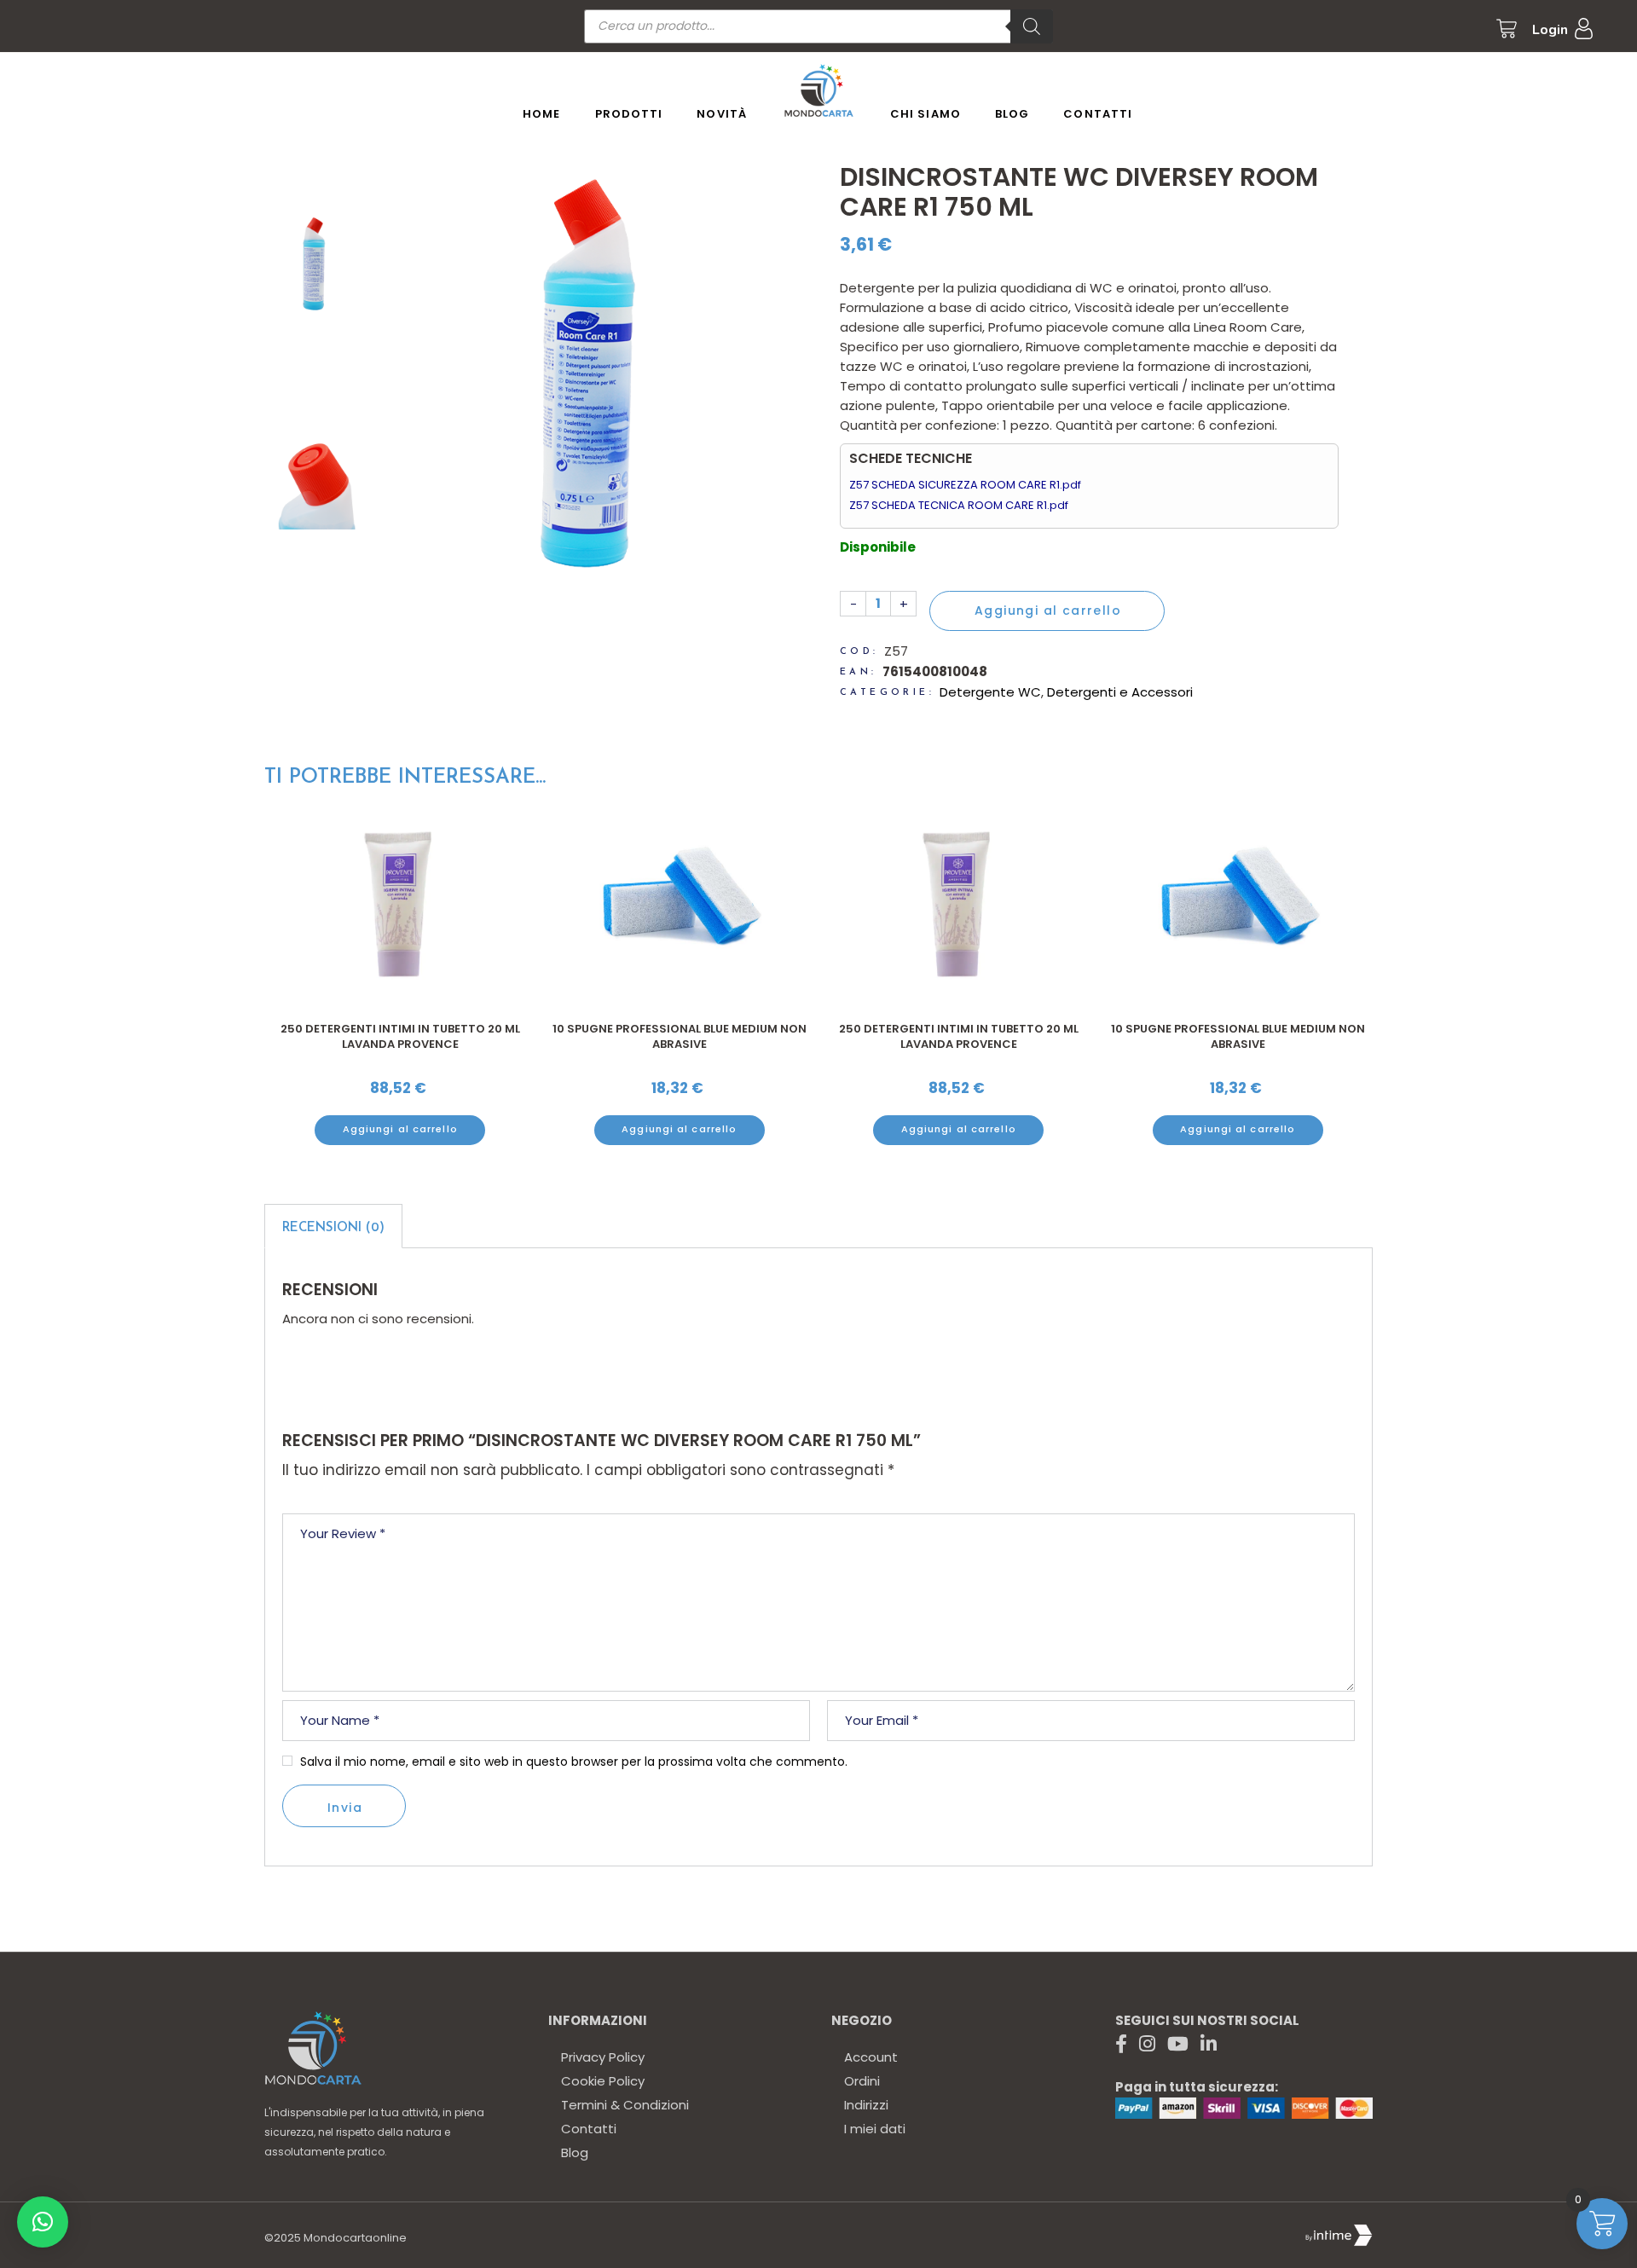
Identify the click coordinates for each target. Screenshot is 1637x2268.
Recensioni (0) (333, 1228)
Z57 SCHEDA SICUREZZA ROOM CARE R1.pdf (965, 485)
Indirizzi (866, 2105)
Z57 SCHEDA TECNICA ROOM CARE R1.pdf (959, 505)
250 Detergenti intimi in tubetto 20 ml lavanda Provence (679, 1036)
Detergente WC (990, 692)
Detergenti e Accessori (1120, 692)
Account (871, 2057)
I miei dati (875, 2129)
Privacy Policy (603, 2057)
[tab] (333, 1226)
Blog (575, 2152)
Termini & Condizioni (625, 2105)
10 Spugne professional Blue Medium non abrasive (400, 1036)
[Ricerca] (1032, 26)
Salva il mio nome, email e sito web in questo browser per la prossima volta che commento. (574, 1762)
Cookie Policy (603, 2081)
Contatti (589, 2129)
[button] (43, 2222)
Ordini (862, 2081)
